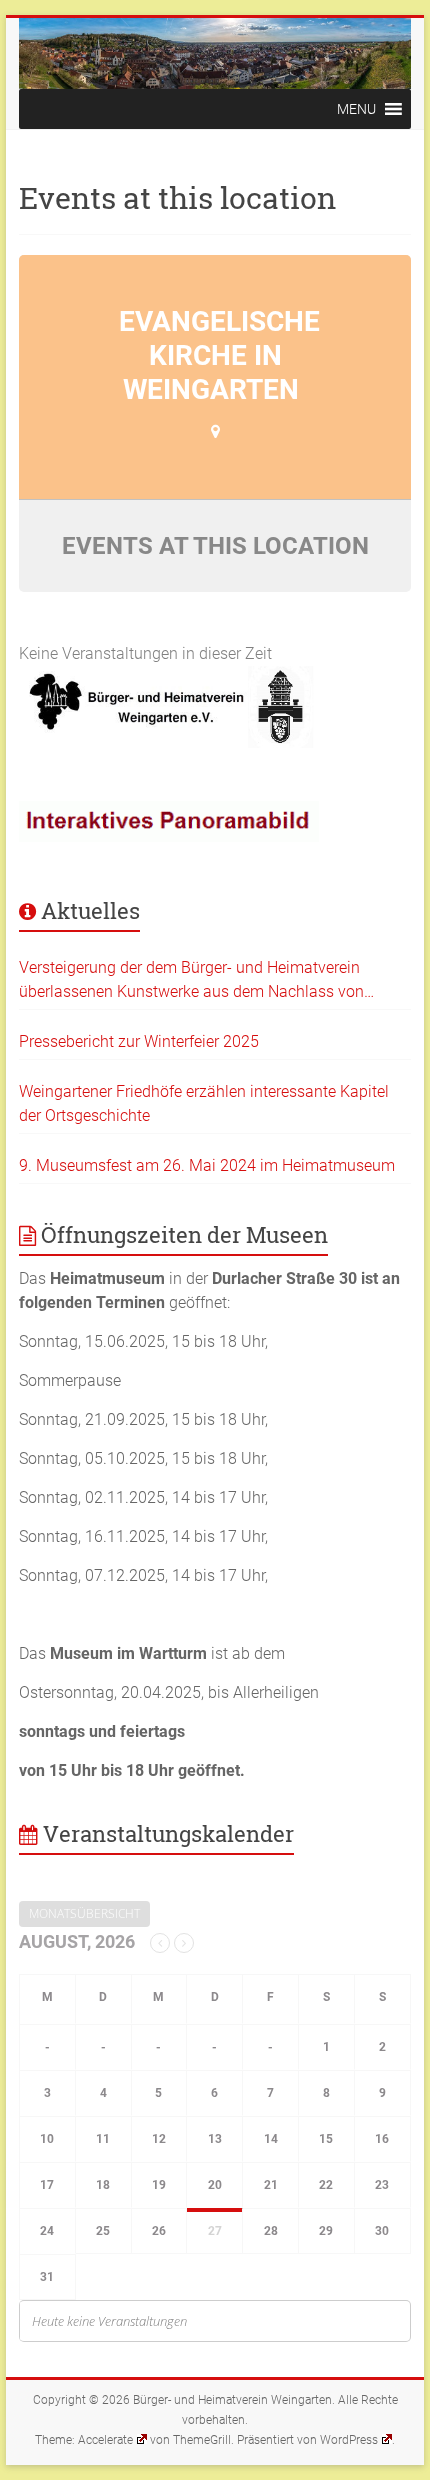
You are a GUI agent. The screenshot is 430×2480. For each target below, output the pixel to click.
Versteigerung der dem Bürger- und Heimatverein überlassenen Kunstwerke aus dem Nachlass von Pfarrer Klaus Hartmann (191, 981)
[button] (356, 109)
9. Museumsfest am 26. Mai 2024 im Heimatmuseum (207, 1165)
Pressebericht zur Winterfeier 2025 (139, 1041)
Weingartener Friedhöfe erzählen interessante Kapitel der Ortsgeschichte (204, 1103)
